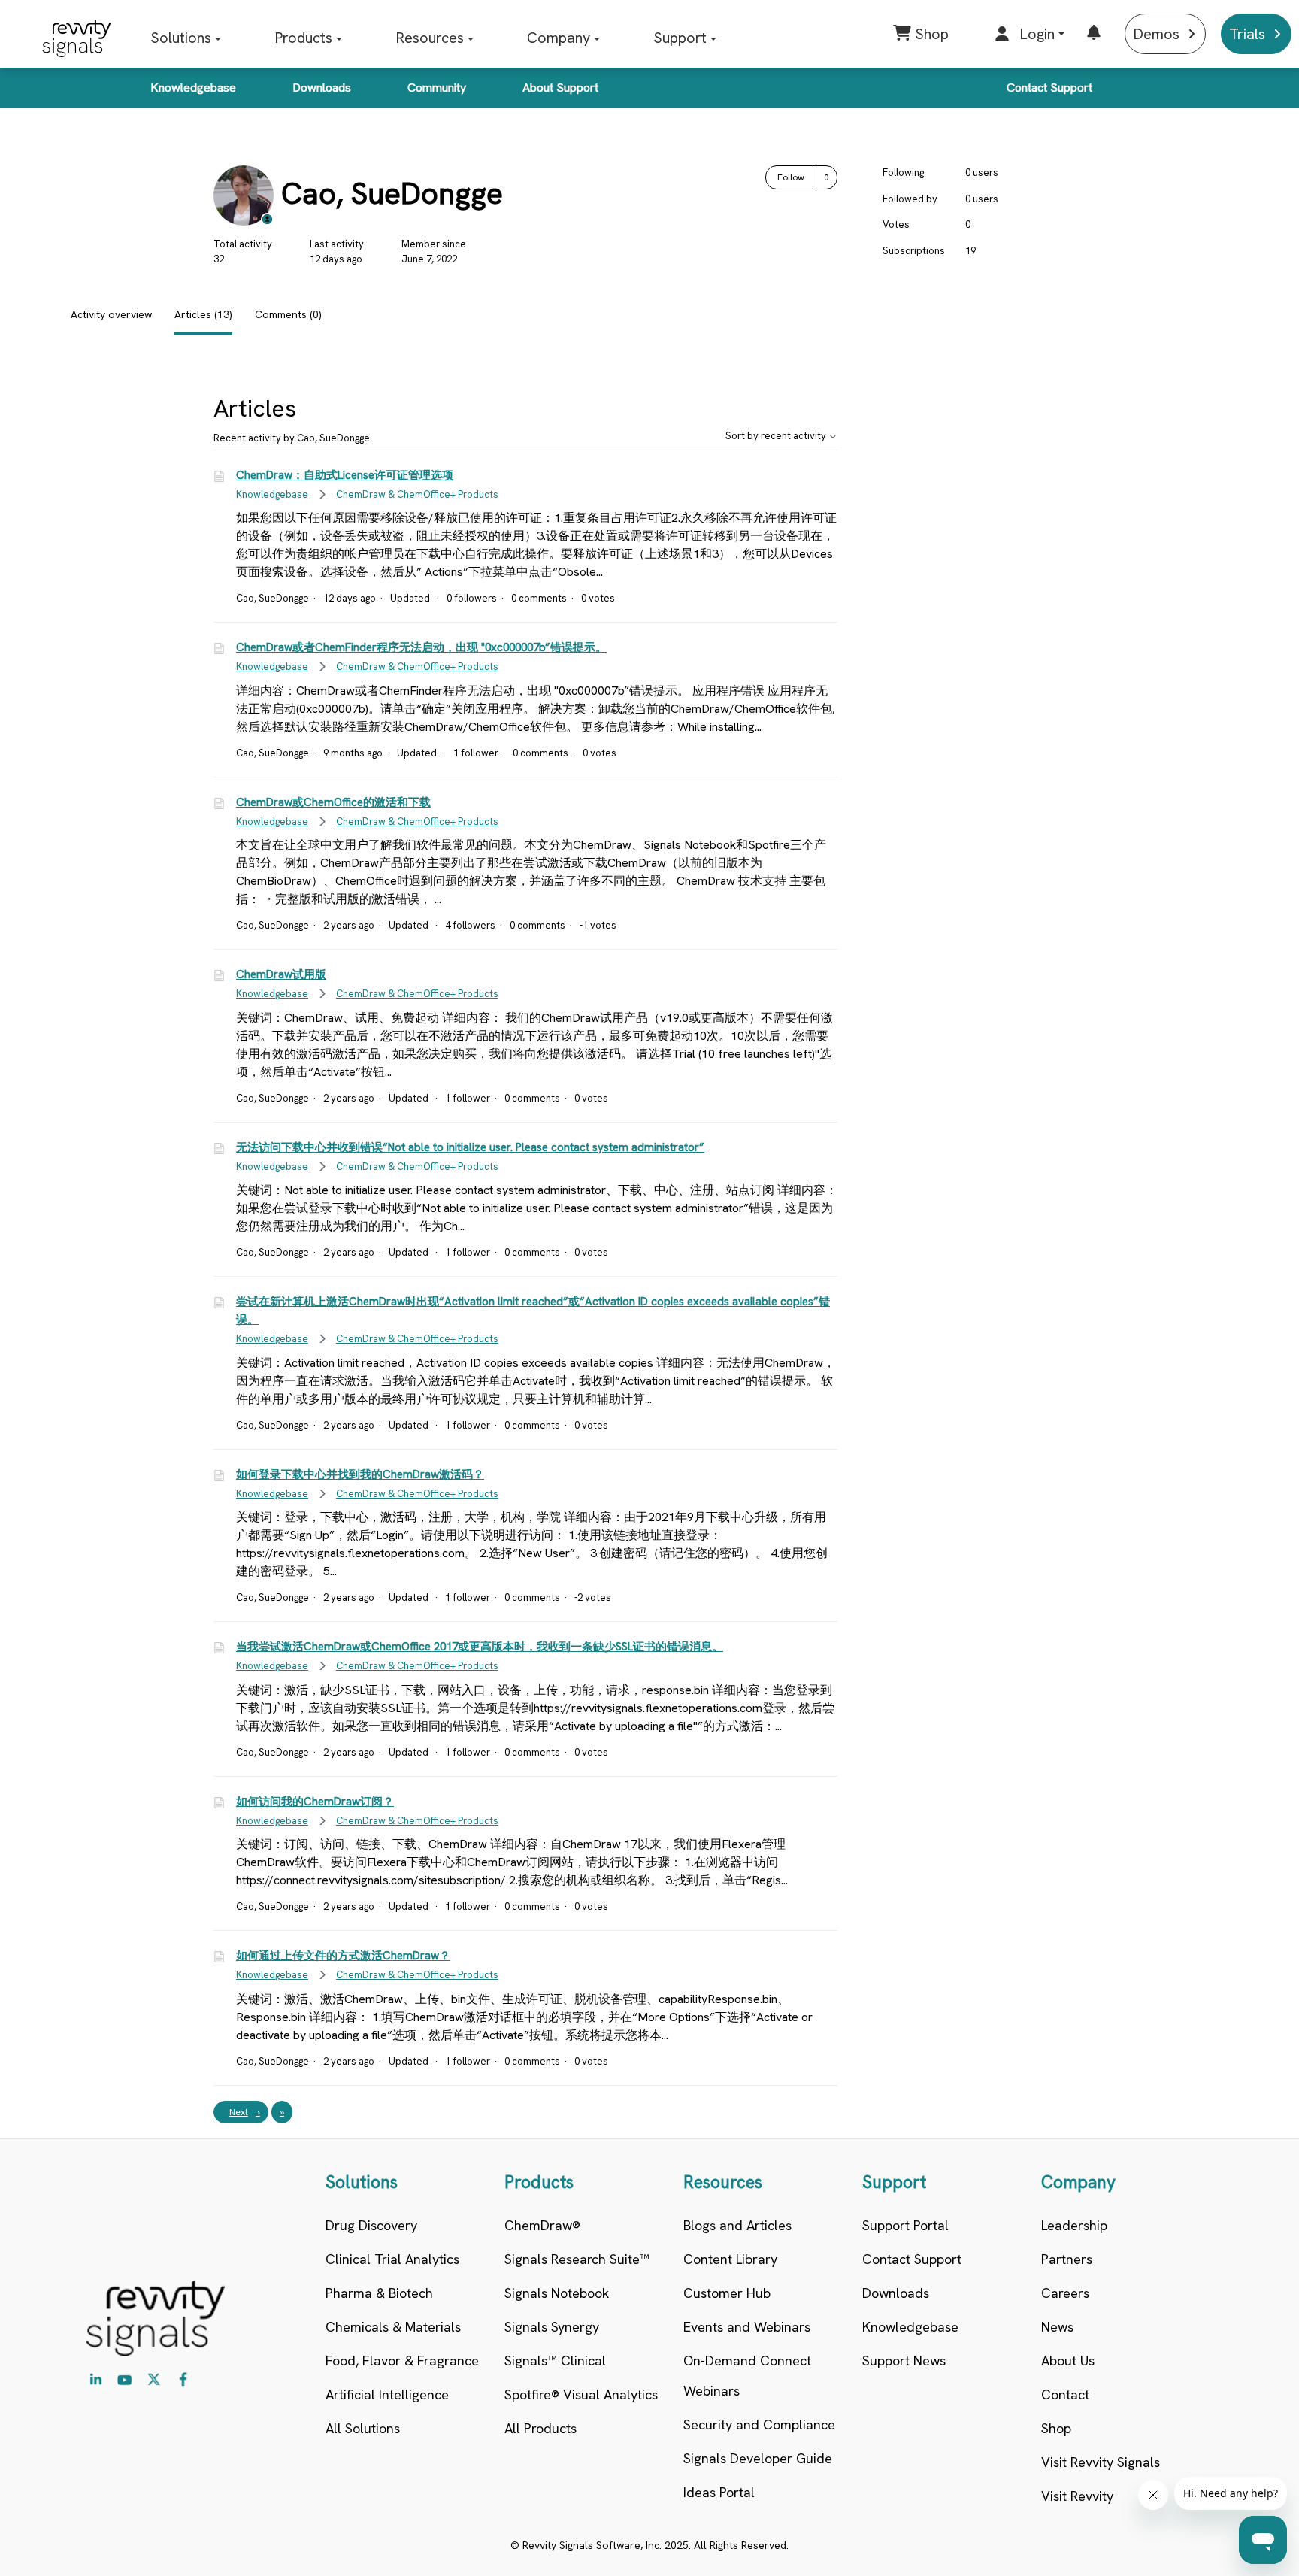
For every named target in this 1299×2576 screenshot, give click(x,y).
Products (303, 38)
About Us (1068, 2361)
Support (680, 38)
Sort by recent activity (777, 436)
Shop (1056, 2428)
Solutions (181, 38)
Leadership (1074, 2225)
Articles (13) (203, 314)
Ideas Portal (719, 2492)
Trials (1247, 34)
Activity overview (111, 314)
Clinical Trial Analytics (392, 2259)
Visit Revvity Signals (1101, 2462)
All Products (540, 2428)
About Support (560, 88)
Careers (1065, 2293)
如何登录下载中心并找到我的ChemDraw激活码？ (360, 1474)
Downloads (322, 88)
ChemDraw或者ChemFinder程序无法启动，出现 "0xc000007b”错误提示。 (421, 647)
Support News (904, 2361)
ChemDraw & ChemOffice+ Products (417, 494)
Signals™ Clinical (555, 2361)
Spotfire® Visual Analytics (581, 2394)
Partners (1067, 2259)
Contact (1065, 2394)
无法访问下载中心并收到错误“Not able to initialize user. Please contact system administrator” (470, 1147)
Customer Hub (727, 2293)
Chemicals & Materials (393, 2327)
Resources (430, 38)
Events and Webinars (747, 2327)
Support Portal (905, 2225)
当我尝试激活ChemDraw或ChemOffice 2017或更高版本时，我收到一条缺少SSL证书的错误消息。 (480, 1647)
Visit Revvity (1077, 2496)
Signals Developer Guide (758, 2458)
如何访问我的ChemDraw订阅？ (315, 1802)
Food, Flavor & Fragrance (402, 2361)
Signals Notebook (557, 2293)
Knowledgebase (193, 88)
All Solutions (363, 2428)
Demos (1156, 34)
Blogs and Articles (737, 2225)
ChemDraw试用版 (281, 974)
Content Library (730, 2259)
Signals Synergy (552, 2327)
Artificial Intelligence (387, 2394)
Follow (791, 177)
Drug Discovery (371, 2225)
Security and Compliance (759, 2424)
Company (559, 38)
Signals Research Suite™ (577, 2259)
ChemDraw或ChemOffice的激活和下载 (333, 802)
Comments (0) (288, 314)
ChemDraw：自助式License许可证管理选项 (345, 475)
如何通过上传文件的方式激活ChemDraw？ (343, 1956)
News (1057, 2327)
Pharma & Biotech (379, 2293)
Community (437, 88)
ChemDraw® (542, 2225)
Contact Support (1049, 88)
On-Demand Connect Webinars (747, 2376)
